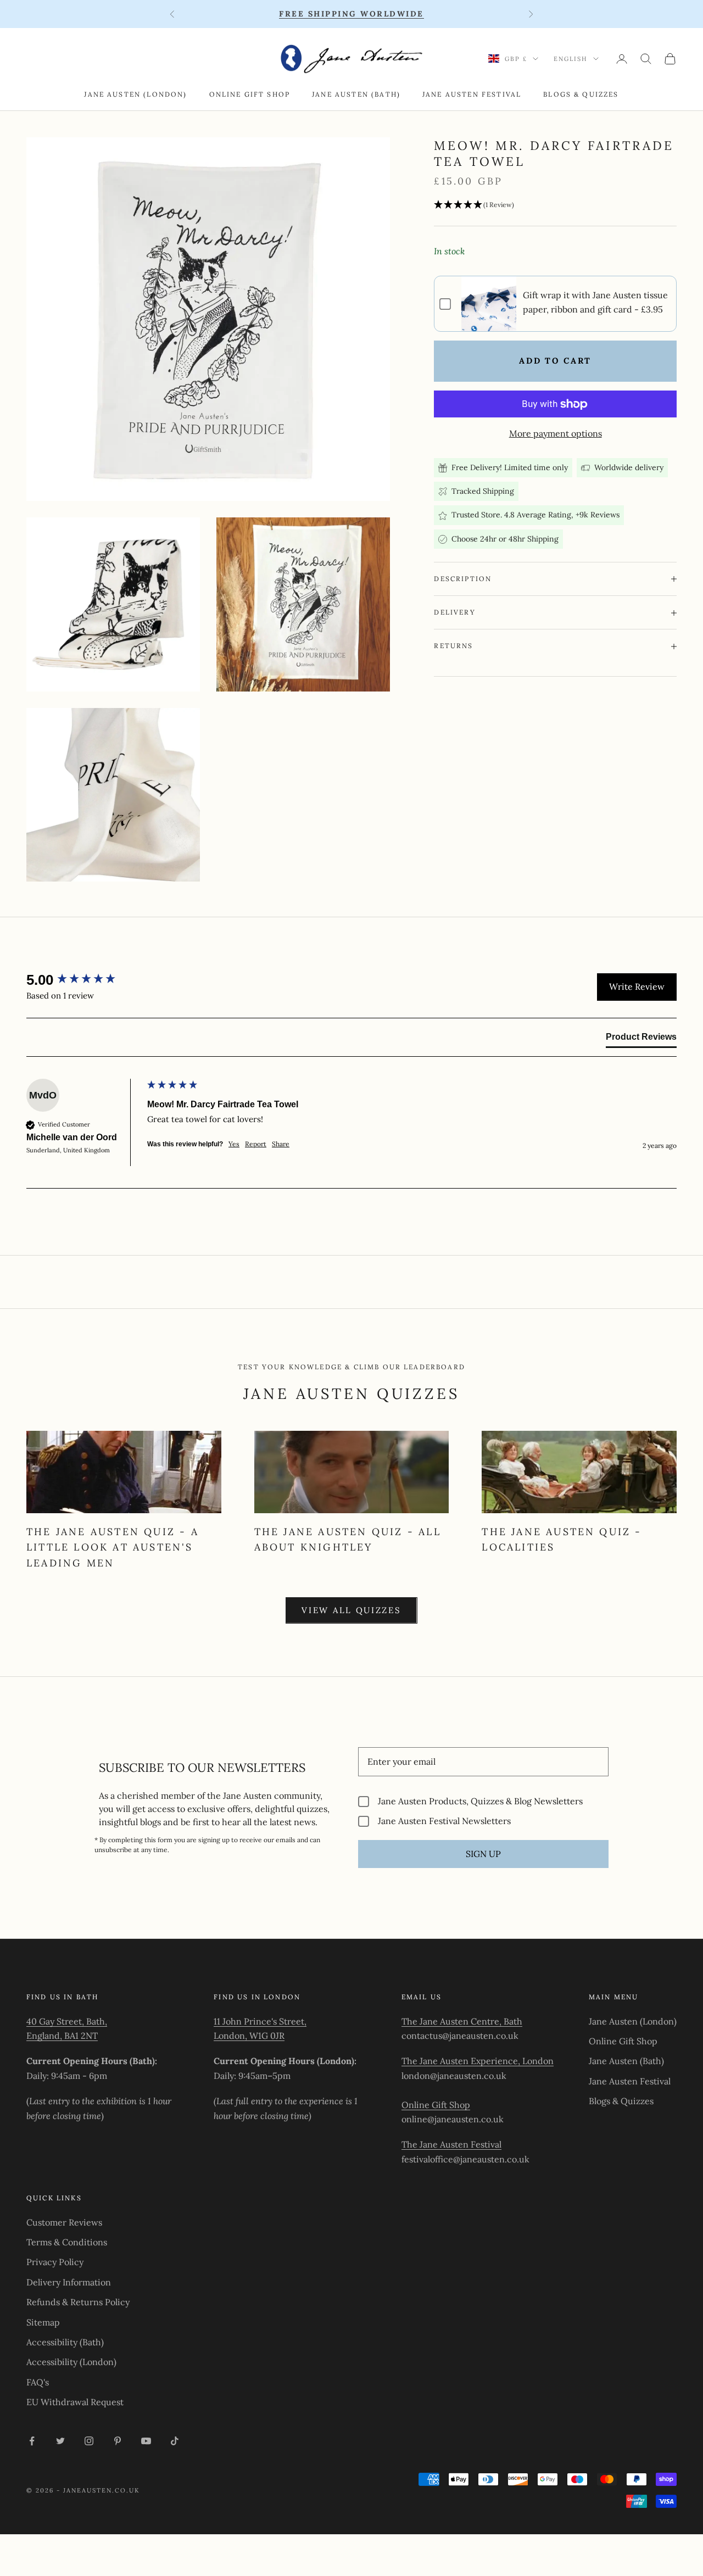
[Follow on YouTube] (146, 2441)
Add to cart (555, 361)
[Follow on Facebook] (32, 2441)
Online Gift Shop (250, 94)
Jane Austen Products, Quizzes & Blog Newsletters (480, 1801)
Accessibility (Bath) (65, 2342)
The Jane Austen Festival (451, 2144)
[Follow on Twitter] (60, 2441)
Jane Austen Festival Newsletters (444, 1821)
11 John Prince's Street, (260, 2021)
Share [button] (281, 1144)
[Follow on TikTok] (175, 2441)
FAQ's (38, 2382)
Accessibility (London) (71, 2362)
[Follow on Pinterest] (118, 2441)
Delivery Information (69, 2282)
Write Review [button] (637, 986)
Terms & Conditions (67, 2242)
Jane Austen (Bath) (356, 94)
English (571, 59)
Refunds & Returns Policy (78, 2302)
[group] (84, 980)
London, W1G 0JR (249, 2036)
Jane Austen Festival (472, 94)
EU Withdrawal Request (75, 2402)
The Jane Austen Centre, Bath (462, 2021)
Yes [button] (234, 1144)
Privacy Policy (55, 2262)
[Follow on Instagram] (89, 2441)
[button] (555, 205)
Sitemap (43, 2322)
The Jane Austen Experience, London (478, 2061)
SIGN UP (483, 1854)
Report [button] (256, 1144)
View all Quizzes (351, 1610)
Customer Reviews (64, 2222)
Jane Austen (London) (135, 94)
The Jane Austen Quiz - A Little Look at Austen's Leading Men (113, 1547)
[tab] (641, 1039)
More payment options (556, 433)
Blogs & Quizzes (581, 94)
